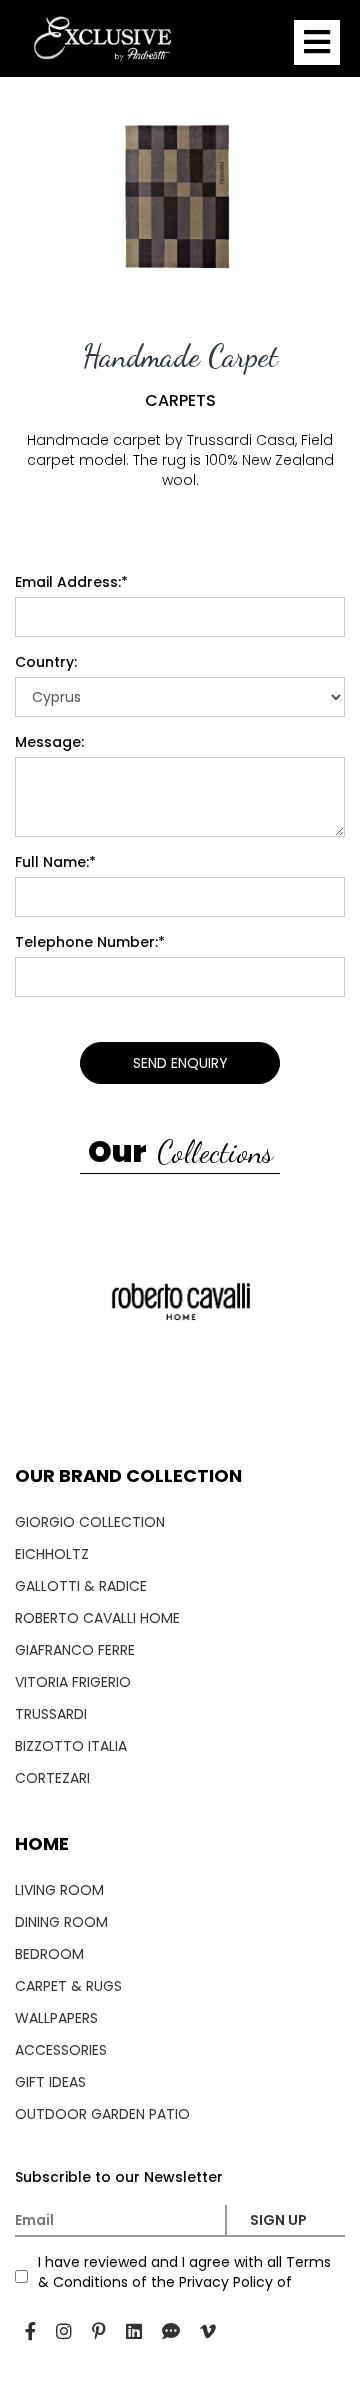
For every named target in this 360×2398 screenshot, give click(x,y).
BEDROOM (49, 1954)
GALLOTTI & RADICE (81, 1586)
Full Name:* (55, 862)
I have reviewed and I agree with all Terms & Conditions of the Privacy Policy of (184, 2272)
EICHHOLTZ (52, 1554)
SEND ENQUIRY (180, 1063)
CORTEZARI (52, 1778)
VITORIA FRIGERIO (73, 1682)
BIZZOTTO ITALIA (71, 1746)
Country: (46, 662)
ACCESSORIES (61, 2050)
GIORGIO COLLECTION (90, 1522)
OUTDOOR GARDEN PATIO (102, 2114)
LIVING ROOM (59, 1890)
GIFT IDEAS (50, 2082)
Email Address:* (71, 582)
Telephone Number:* (90, 942)
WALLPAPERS (56, 2018)
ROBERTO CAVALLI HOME (97, 1618)
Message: (49, 742)
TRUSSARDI (51, 1714)
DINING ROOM (61, 1922)
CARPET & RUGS (68, 1986)
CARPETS (180, 401)
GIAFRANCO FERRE (75, 1650)
